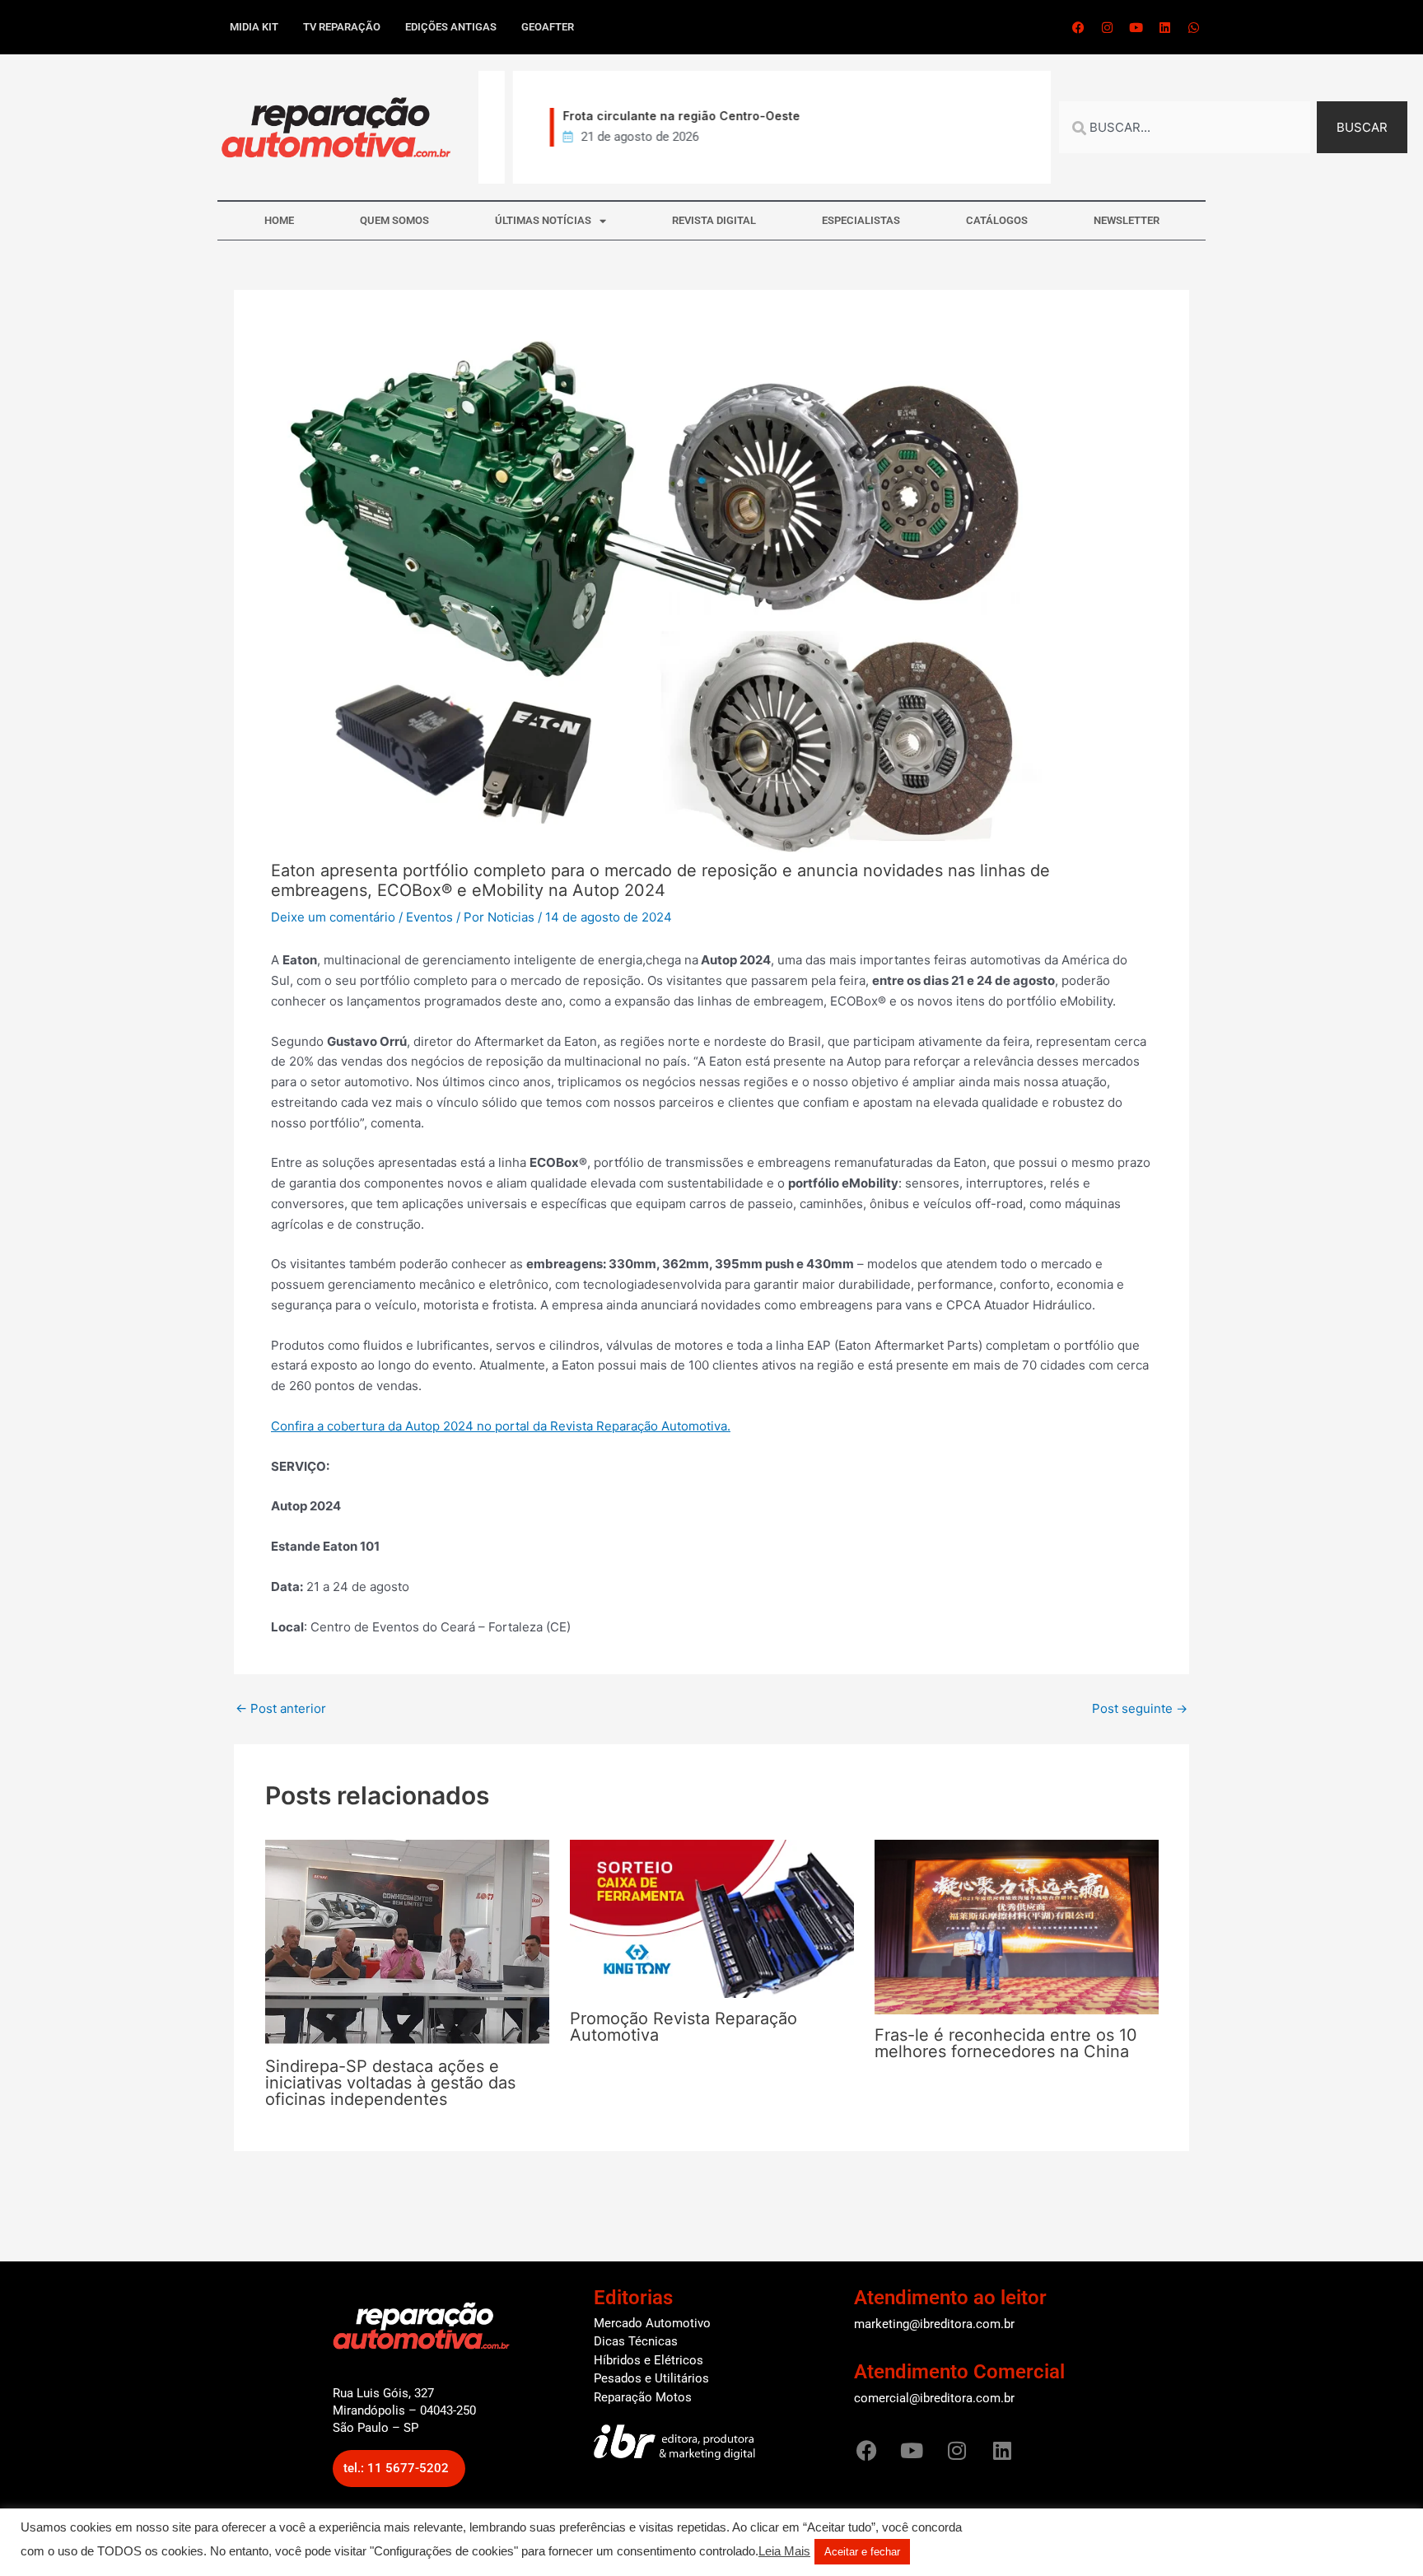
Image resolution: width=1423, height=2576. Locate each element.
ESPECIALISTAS (861, 220)
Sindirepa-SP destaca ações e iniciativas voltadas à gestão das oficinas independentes (390, 2083)
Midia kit (254, 27)
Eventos (429, 917)
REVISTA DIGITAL (714, 220)
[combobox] (1185, 127)
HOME (279, 220)
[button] (399, 2469)
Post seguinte (1140, 1708)
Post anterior (281, 1708)
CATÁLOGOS (997, 220)
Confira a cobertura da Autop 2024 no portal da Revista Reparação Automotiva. (501, 1426)
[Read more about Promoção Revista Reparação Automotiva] (712, 1918)
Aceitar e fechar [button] (862, 2552)
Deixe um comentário (333, 917)
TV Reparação (342, 27)
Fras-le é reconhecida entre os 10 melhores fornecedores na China (1006, 2043)
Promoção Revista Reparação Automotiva (684, 2027)
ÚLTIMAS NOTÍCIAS (543, 220)
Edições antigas (451, 27)
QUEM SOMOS (394, 220)
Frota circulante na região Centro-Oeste (654, 116)
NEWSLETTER (1127, 220)
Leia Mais (784, 2551)
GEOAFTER (548, 27)
